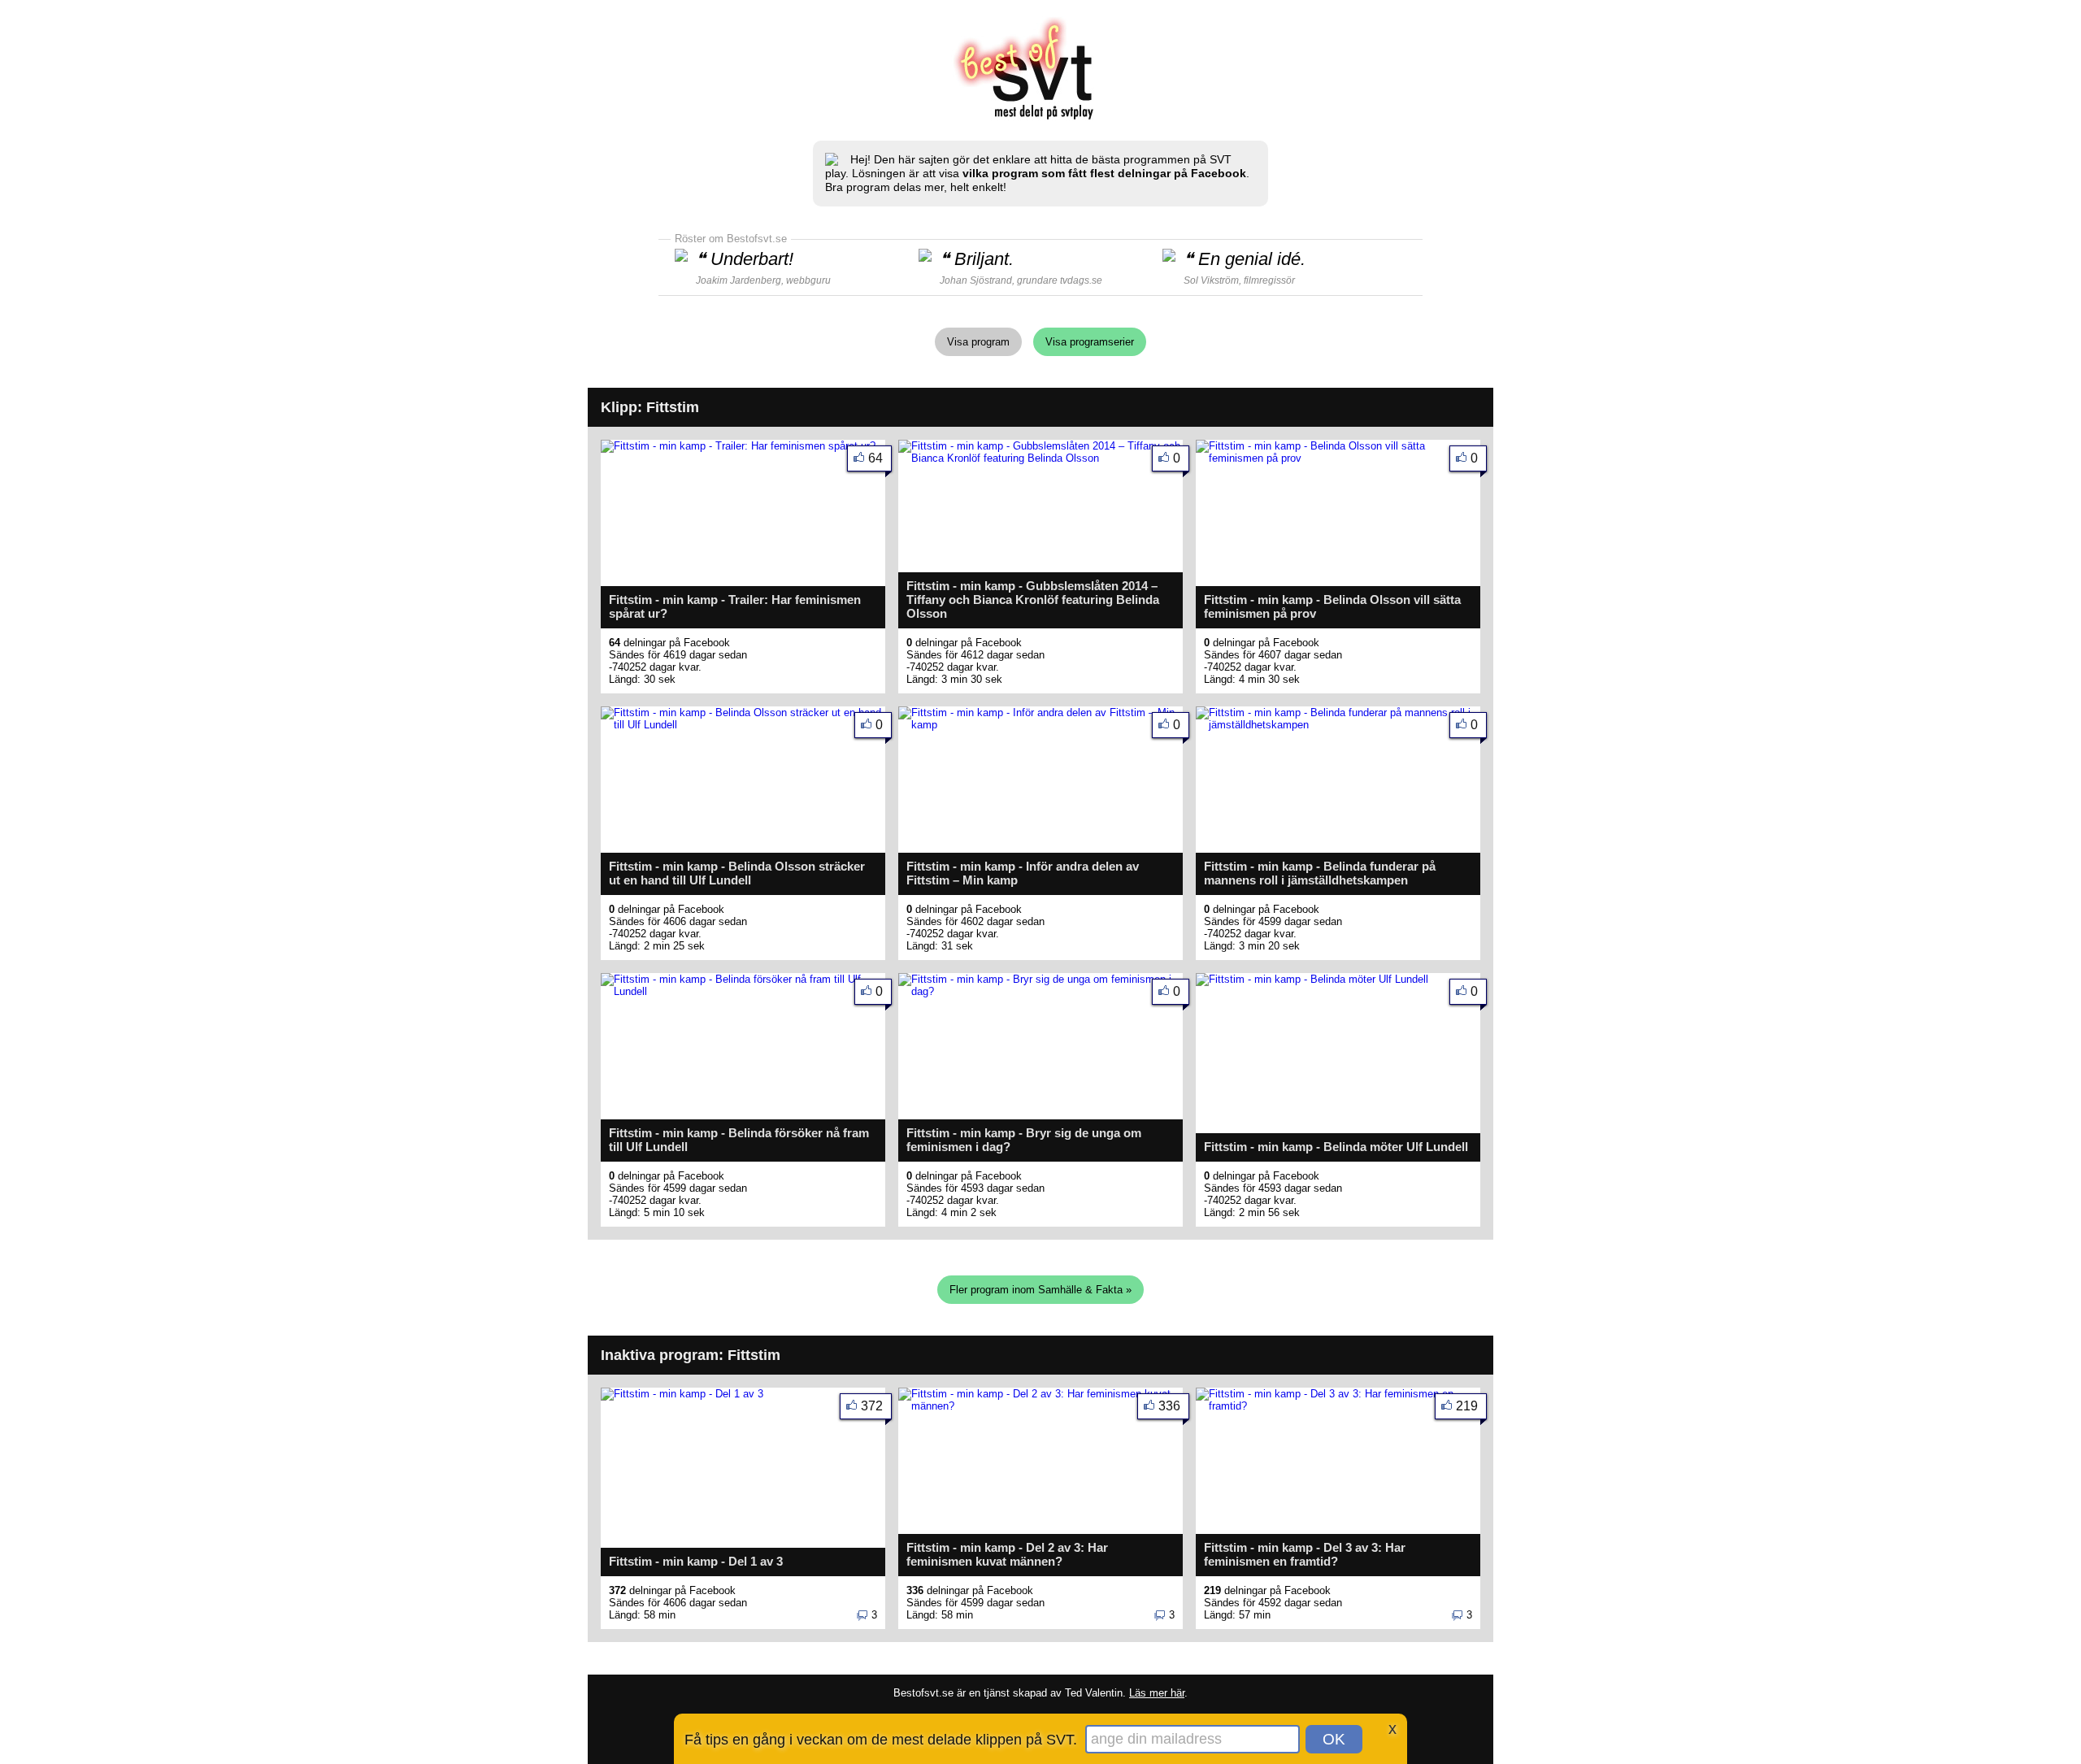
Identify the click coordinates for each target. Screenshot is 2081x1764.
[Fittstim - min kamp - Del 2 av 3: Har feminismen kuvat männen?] (1040, 1406)
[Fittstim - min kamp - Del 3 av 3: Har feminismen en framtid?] (1338, 1406)
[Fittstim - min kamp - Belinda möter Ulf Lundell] (1312, 979)
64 (875, 458)
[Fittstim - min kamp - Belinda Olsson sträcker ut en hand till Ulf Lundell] (743, 725)
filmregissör (1269, 280)
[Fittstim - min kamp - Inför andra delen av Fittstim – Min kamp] (1040, 725)
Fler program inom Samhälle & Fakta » (1040, 1290)
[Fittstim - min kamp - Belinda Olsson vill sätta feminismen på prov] (1338, 458)
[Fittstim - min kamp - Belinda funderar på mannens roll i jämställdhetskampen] (1338, 725)
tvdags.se (1081, 280)
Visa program (978, 342)
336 (1169, 1406)
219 (1467, 1406)
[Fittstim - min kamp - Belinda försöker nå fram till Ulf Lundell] (743, 991)
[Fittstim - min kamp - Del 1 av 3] (682, 1394)
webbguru (808, 280)
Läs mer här (1157, 1693)
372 (872, 1406)
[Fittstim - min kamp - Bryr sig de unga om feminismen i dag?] (1040, 991)
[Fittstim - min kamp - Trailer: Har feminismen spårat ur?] (738, 446)
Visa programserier (1090, 342)
